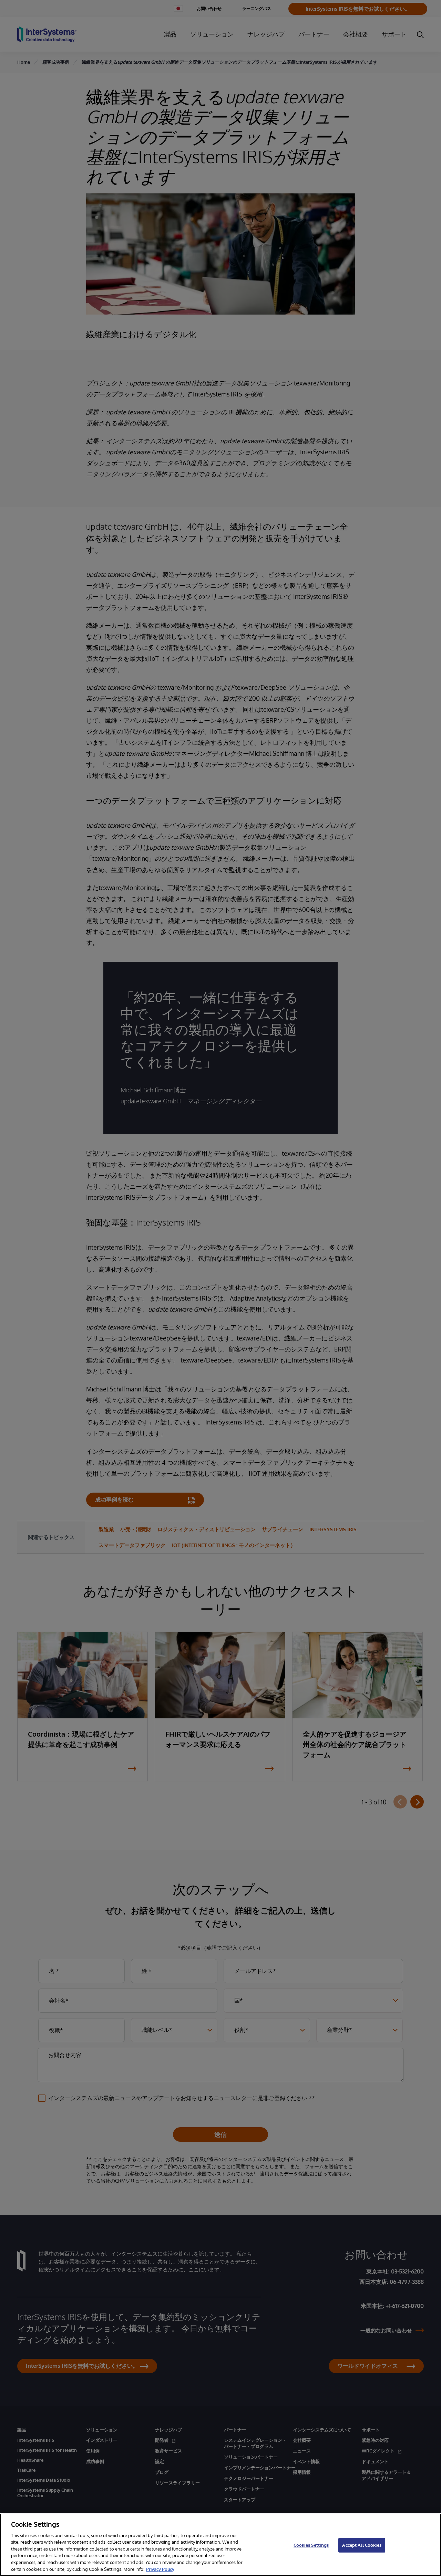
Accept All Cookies (362, 2545)
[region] (220, 2545)
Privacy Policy (160, 2569)
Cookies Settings (311, 2545)
